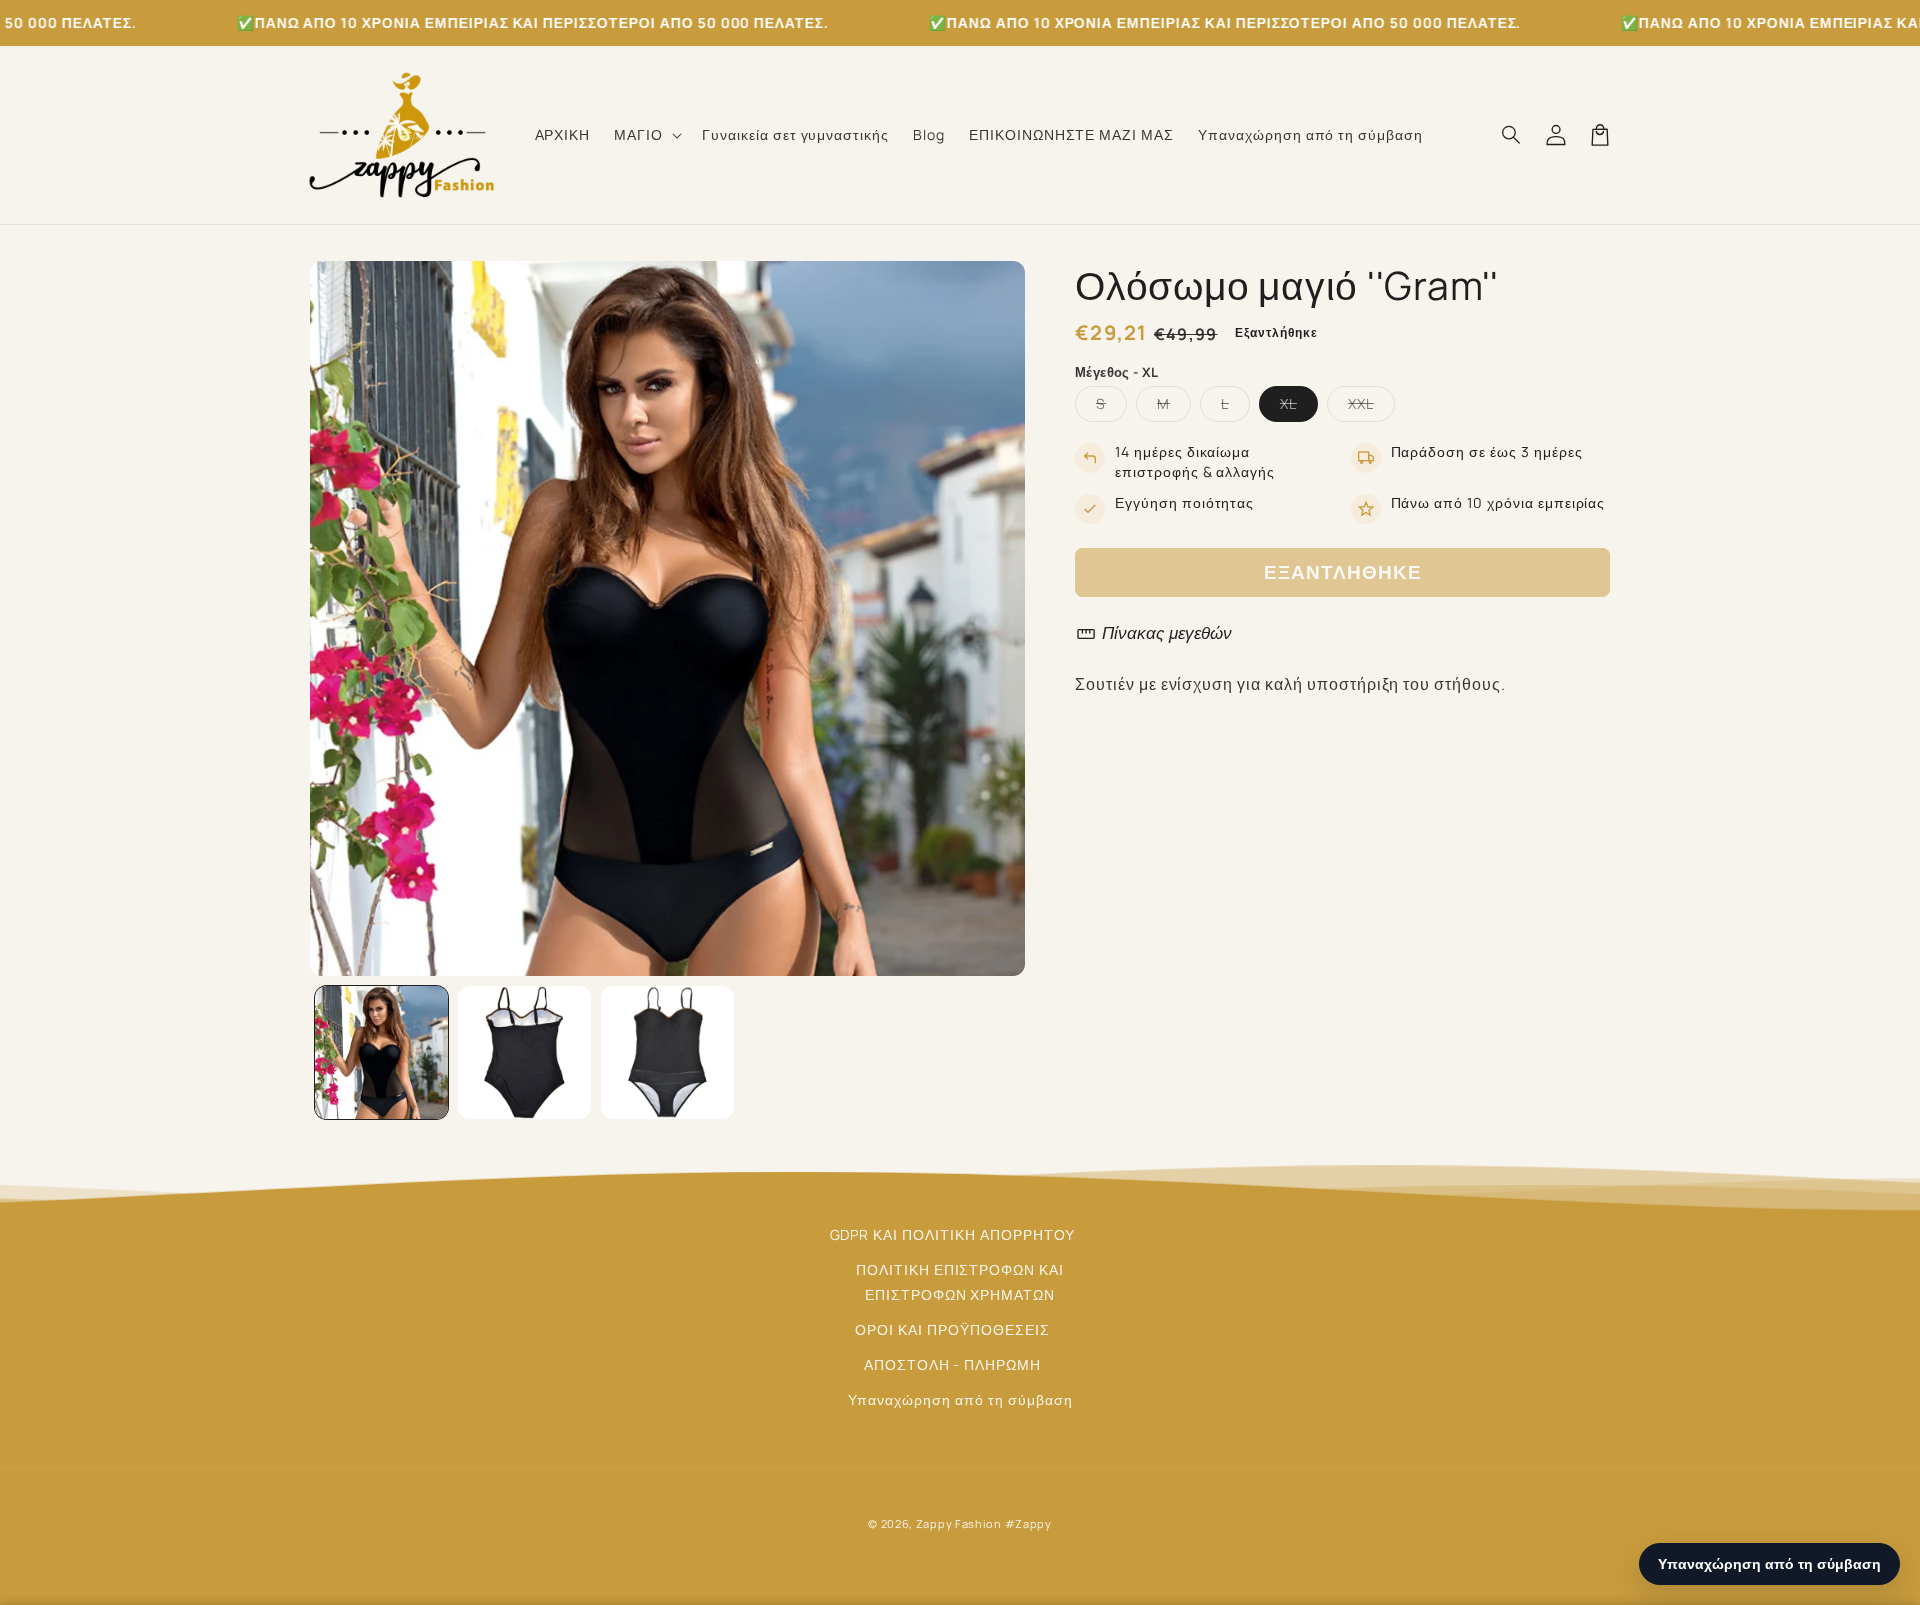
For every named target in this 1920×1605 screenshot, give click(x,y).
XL (1299, 407)
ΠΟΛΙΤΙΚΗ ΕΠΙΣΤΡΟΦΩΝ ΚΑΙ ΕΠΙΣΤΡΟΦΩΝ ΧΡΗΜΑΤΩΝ (960, 1282)
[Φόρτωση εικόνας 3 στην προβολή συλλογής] (667, 1052)
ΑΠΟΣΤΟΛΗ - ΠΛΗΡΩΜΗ (952, 1364)
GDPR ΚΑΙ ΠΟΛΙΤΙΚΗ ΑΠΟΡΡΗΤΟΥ (953, 1234)
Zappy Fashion (959, 1523)
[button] (646, 135)
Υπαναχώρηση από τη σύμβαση (960, 1399)
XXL (1371, 407)
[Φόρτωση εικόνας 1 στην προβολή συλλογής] (381, 1052)
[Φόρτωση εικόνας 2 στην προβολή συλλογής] (524, 1052)
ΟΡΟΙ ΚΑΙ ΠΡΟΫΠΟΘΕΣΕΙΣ (952, 1329)
